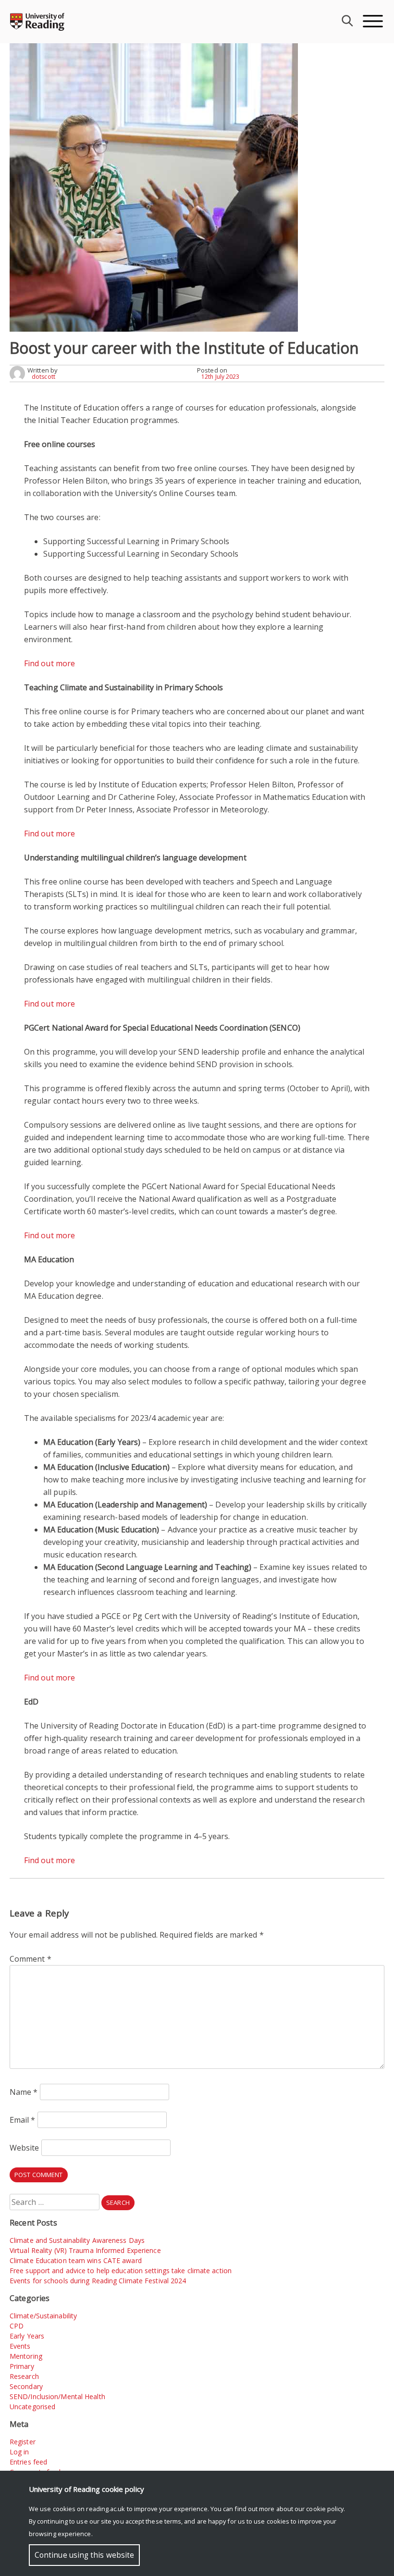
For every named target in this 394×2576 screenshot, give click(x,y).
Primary (22, 2366)
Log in (19, 2452)
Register (23, 2442)
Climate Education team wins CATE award (76, 2260)
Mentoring (26, 2356)
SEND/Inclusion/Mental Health (57, 2396)
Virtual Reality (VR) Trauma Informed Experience (85, 2250)
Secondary (26, 2386)
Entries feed (28, 2462)
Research (24, 2376)
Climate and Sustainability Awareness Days (77, 2240)
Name (24, 2092)
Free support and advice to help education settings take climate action (121, 2271)
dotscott (43, 377)
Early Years (27, 2336)
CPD (17, 2326)
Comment (31, 1959)
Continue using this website (84, 2555)
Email (23, 2120)
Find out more (49, 663)
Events (20, 2346)
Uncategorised (32, 2407)
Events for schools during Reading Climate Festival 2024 (98, 2281)
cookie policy (325, 2509)
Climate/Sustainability (43, 2316)
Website (25, 2148)
